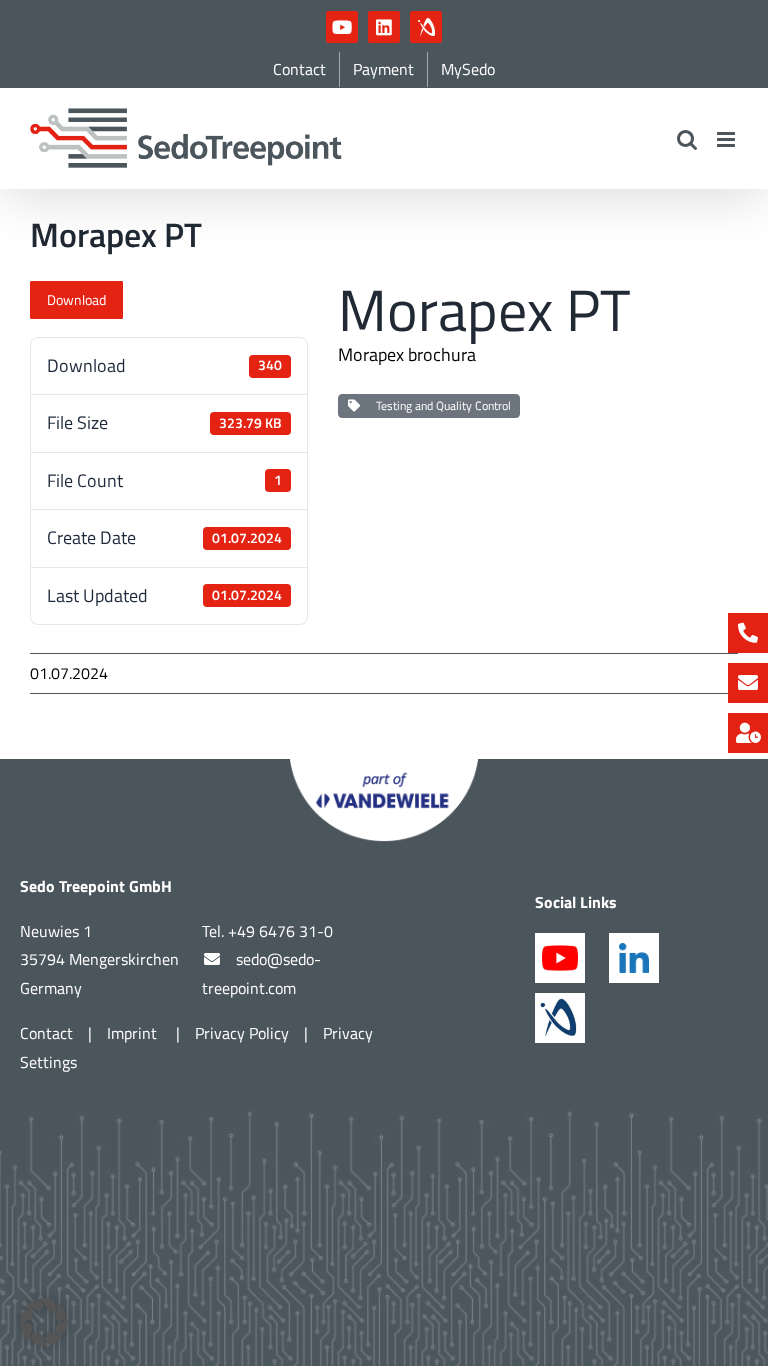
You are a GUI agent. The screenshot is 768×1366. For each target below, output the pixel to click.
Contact (46, 1033)
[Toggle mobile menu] (727, 139)
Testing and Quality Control (440, 405)
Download (76, 299)
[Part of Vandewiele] (384, 767)
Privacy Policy (242, 1033)
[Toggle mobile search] (687, 139)
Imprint (134, 1033)
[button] (44, 1322)
